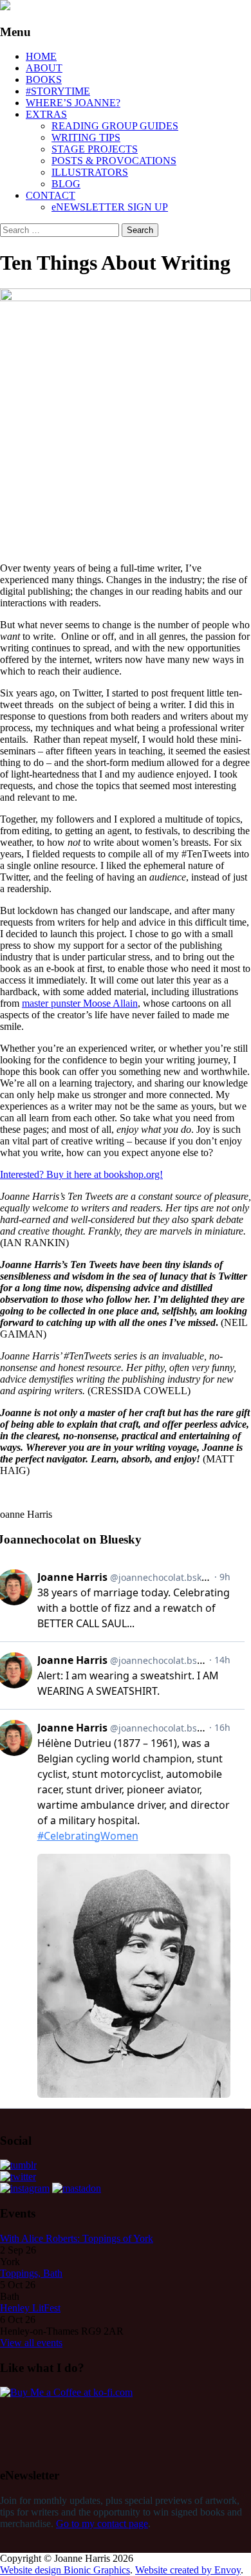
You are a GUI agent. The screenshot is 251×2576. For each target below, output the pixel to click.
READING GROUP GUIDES (115, 126)
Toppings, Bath (31, 2273)
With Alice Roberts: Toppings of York (77, 2238)
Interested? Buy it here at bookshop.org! (81, 1174)
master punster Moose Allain (80, 1003)
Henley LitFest (30, 2308)
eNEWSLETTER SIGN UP (110, 207)
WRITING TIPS (86, 137)
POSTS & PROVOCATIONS (114, 161)
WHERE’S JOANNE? (73, 103)
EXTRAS (46, 114)
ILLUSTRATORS (90, 172)
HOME (41, 56)
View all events (31, 2343)
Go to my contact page (102, 2524)
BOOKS (44, 79)
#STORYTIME (58, 91)
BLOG (66, 184)
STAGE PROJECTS (95, 149)
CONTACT (51, 195)
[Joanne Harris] (5, 7)
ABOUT (44, 68)
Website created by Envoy (188, 2570)
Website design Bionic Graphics (65, 2570)
